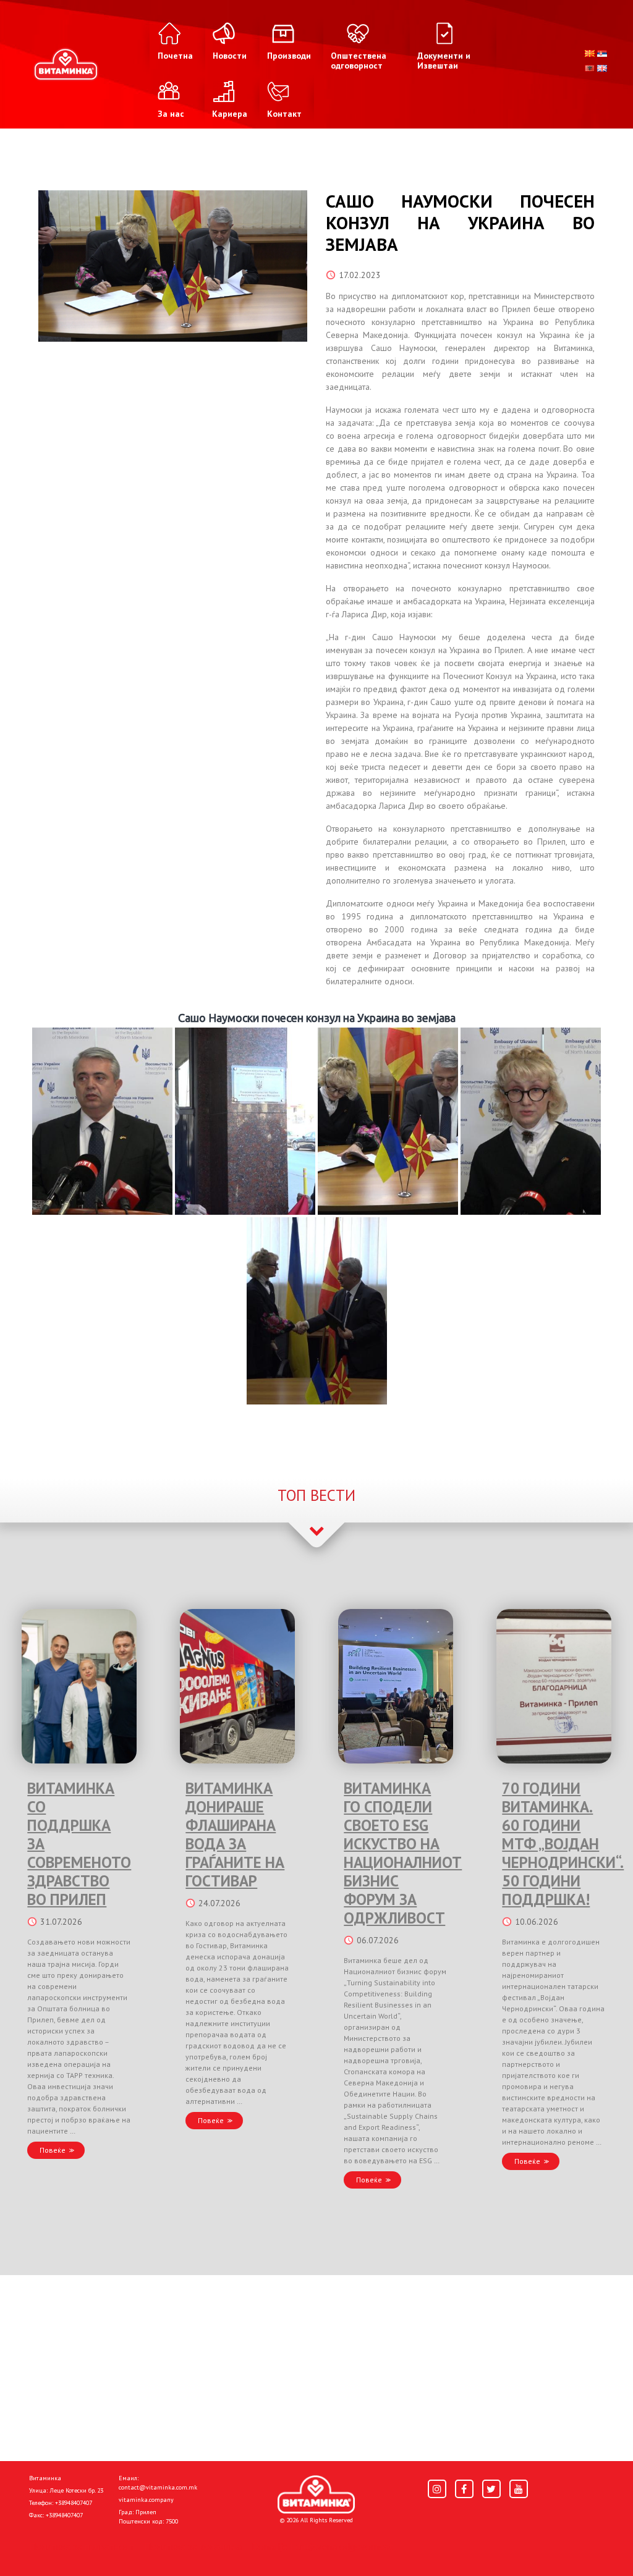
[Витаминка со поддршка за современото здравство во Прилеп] (79, 1686)
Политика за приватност (82, 2546)
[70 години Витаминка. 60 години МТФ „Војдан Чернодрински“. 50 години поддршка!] (554, 1686)
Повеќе (53, 2150)
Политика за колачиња (193, 2546)
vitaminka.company (146, 2500)
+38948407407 (74, 2503)
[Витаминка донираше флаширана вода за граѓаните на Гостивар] (237, 1686)
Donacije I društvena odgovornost (322, 2546)
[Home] (316, 2494)
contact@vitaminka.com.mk (158, 2487)
